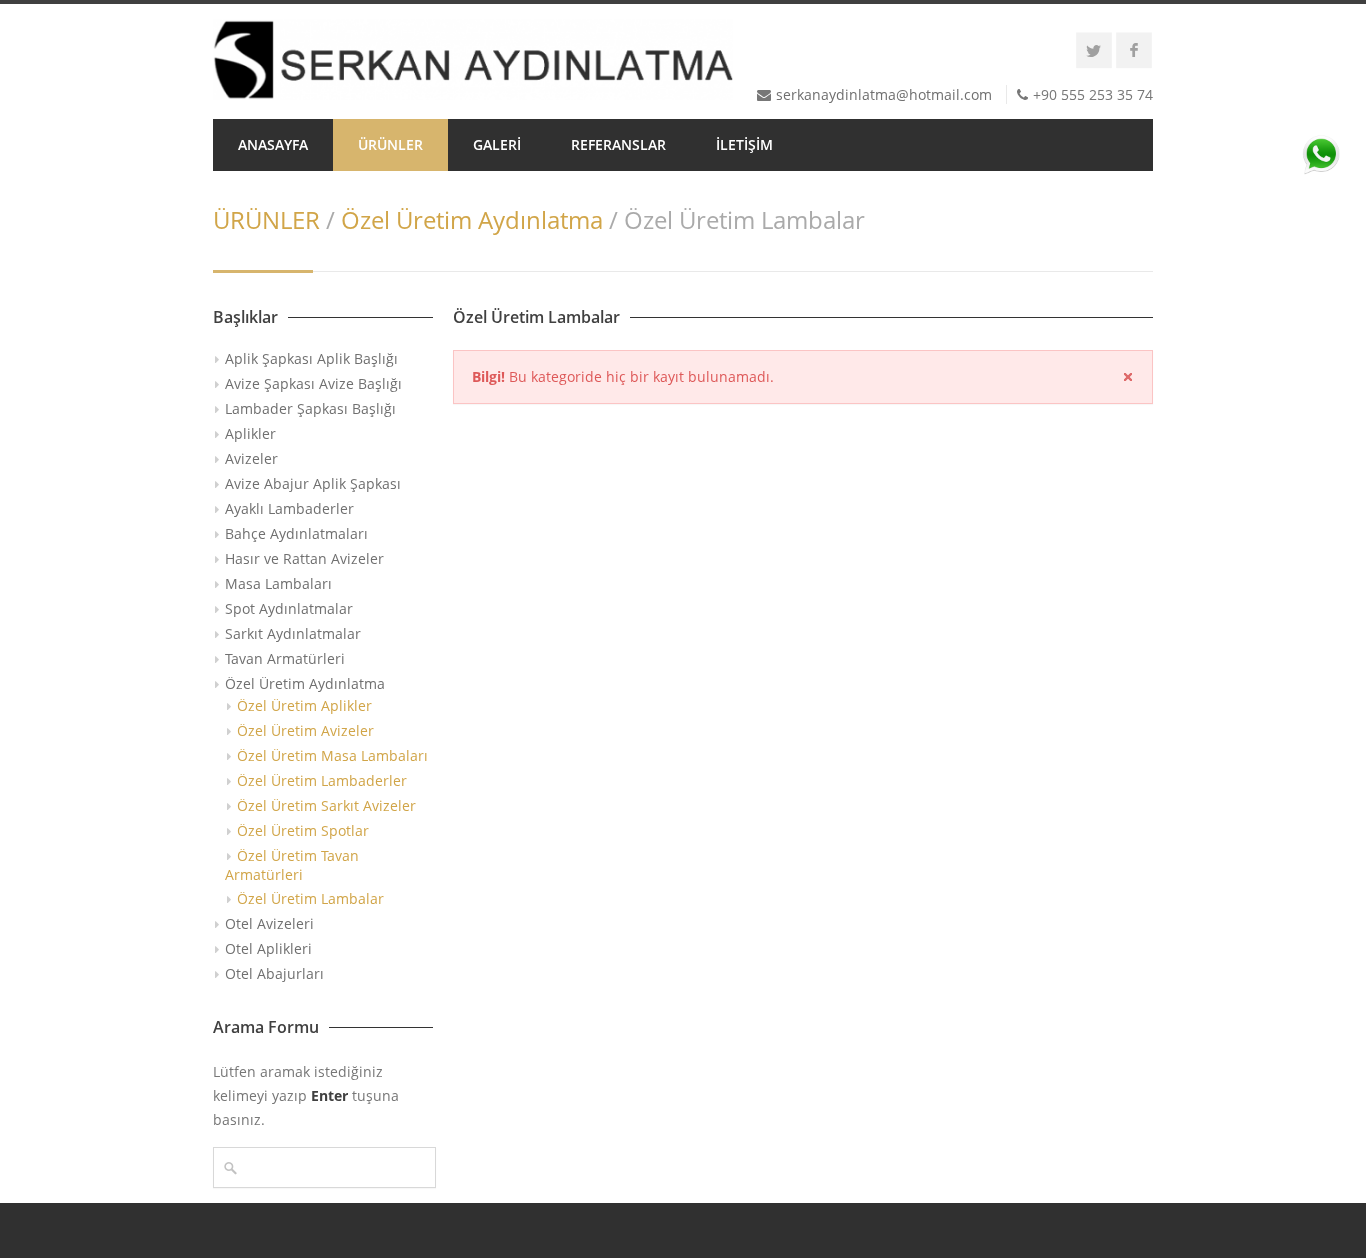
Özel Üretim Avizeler (305, 730)
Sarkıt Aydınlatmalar (293, 633)
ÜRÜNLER (390, 144)
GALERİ (497, 144)
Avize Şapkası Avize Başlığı (313, 383)
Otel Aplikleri (268, 948)
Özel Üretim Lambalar (310, 898)
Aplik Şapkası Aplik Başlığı (311, 358)
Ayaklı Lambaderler (289, 508)
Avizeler (251, 458)
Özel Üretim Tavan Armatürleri (292, 865)
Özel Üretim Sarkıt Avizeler (326, 805)
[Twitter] (1094, 50)
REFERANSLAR (618, 144)
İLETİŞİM (744, 144)
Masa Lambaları (278, 583)
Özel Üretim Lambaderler (322, 780)
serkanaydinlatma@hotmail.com (884, 94)
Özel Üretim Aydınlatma (472, 219)
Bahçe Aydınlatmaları (296, 533)
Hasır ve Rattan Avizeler (304, 558)
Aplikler (250, 433)
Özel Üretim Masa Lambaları (332, 755)
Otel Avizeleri (269, 923)
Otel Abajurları (274, 973)
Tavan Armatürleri (285, 658)
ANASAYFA (273, 144)
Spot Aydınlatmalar (289, 608)
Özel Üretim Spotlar (303, 830)
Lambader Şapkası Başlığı (310, 408)
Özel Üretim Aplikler (304, 705)
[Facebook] (1134, 50)
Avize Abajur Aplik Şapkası (313, 483)
